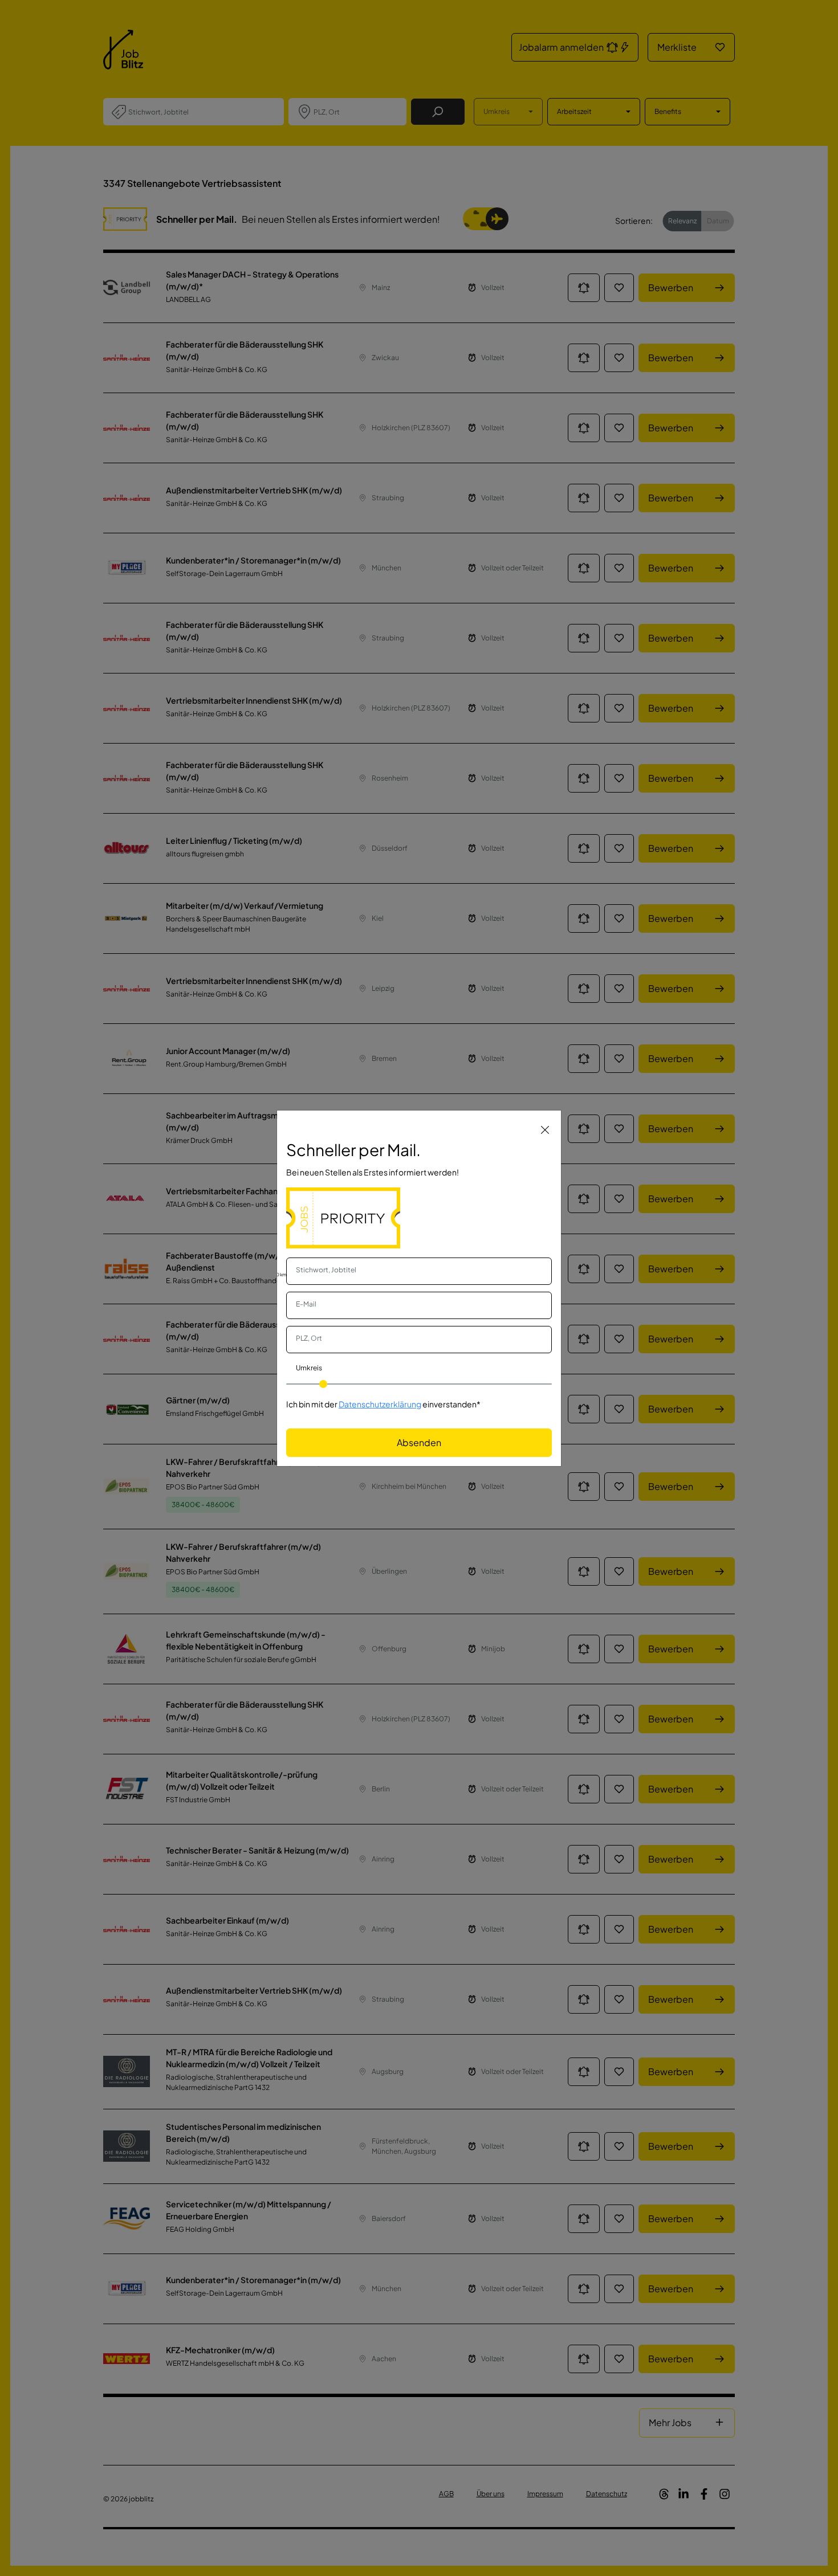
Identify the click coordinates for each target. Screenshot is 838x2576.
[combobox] (419, 1271)
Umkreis (309, 1368)
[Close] (545, 1129)
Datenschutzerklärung (380, 1404)
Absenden (419, 1442)
